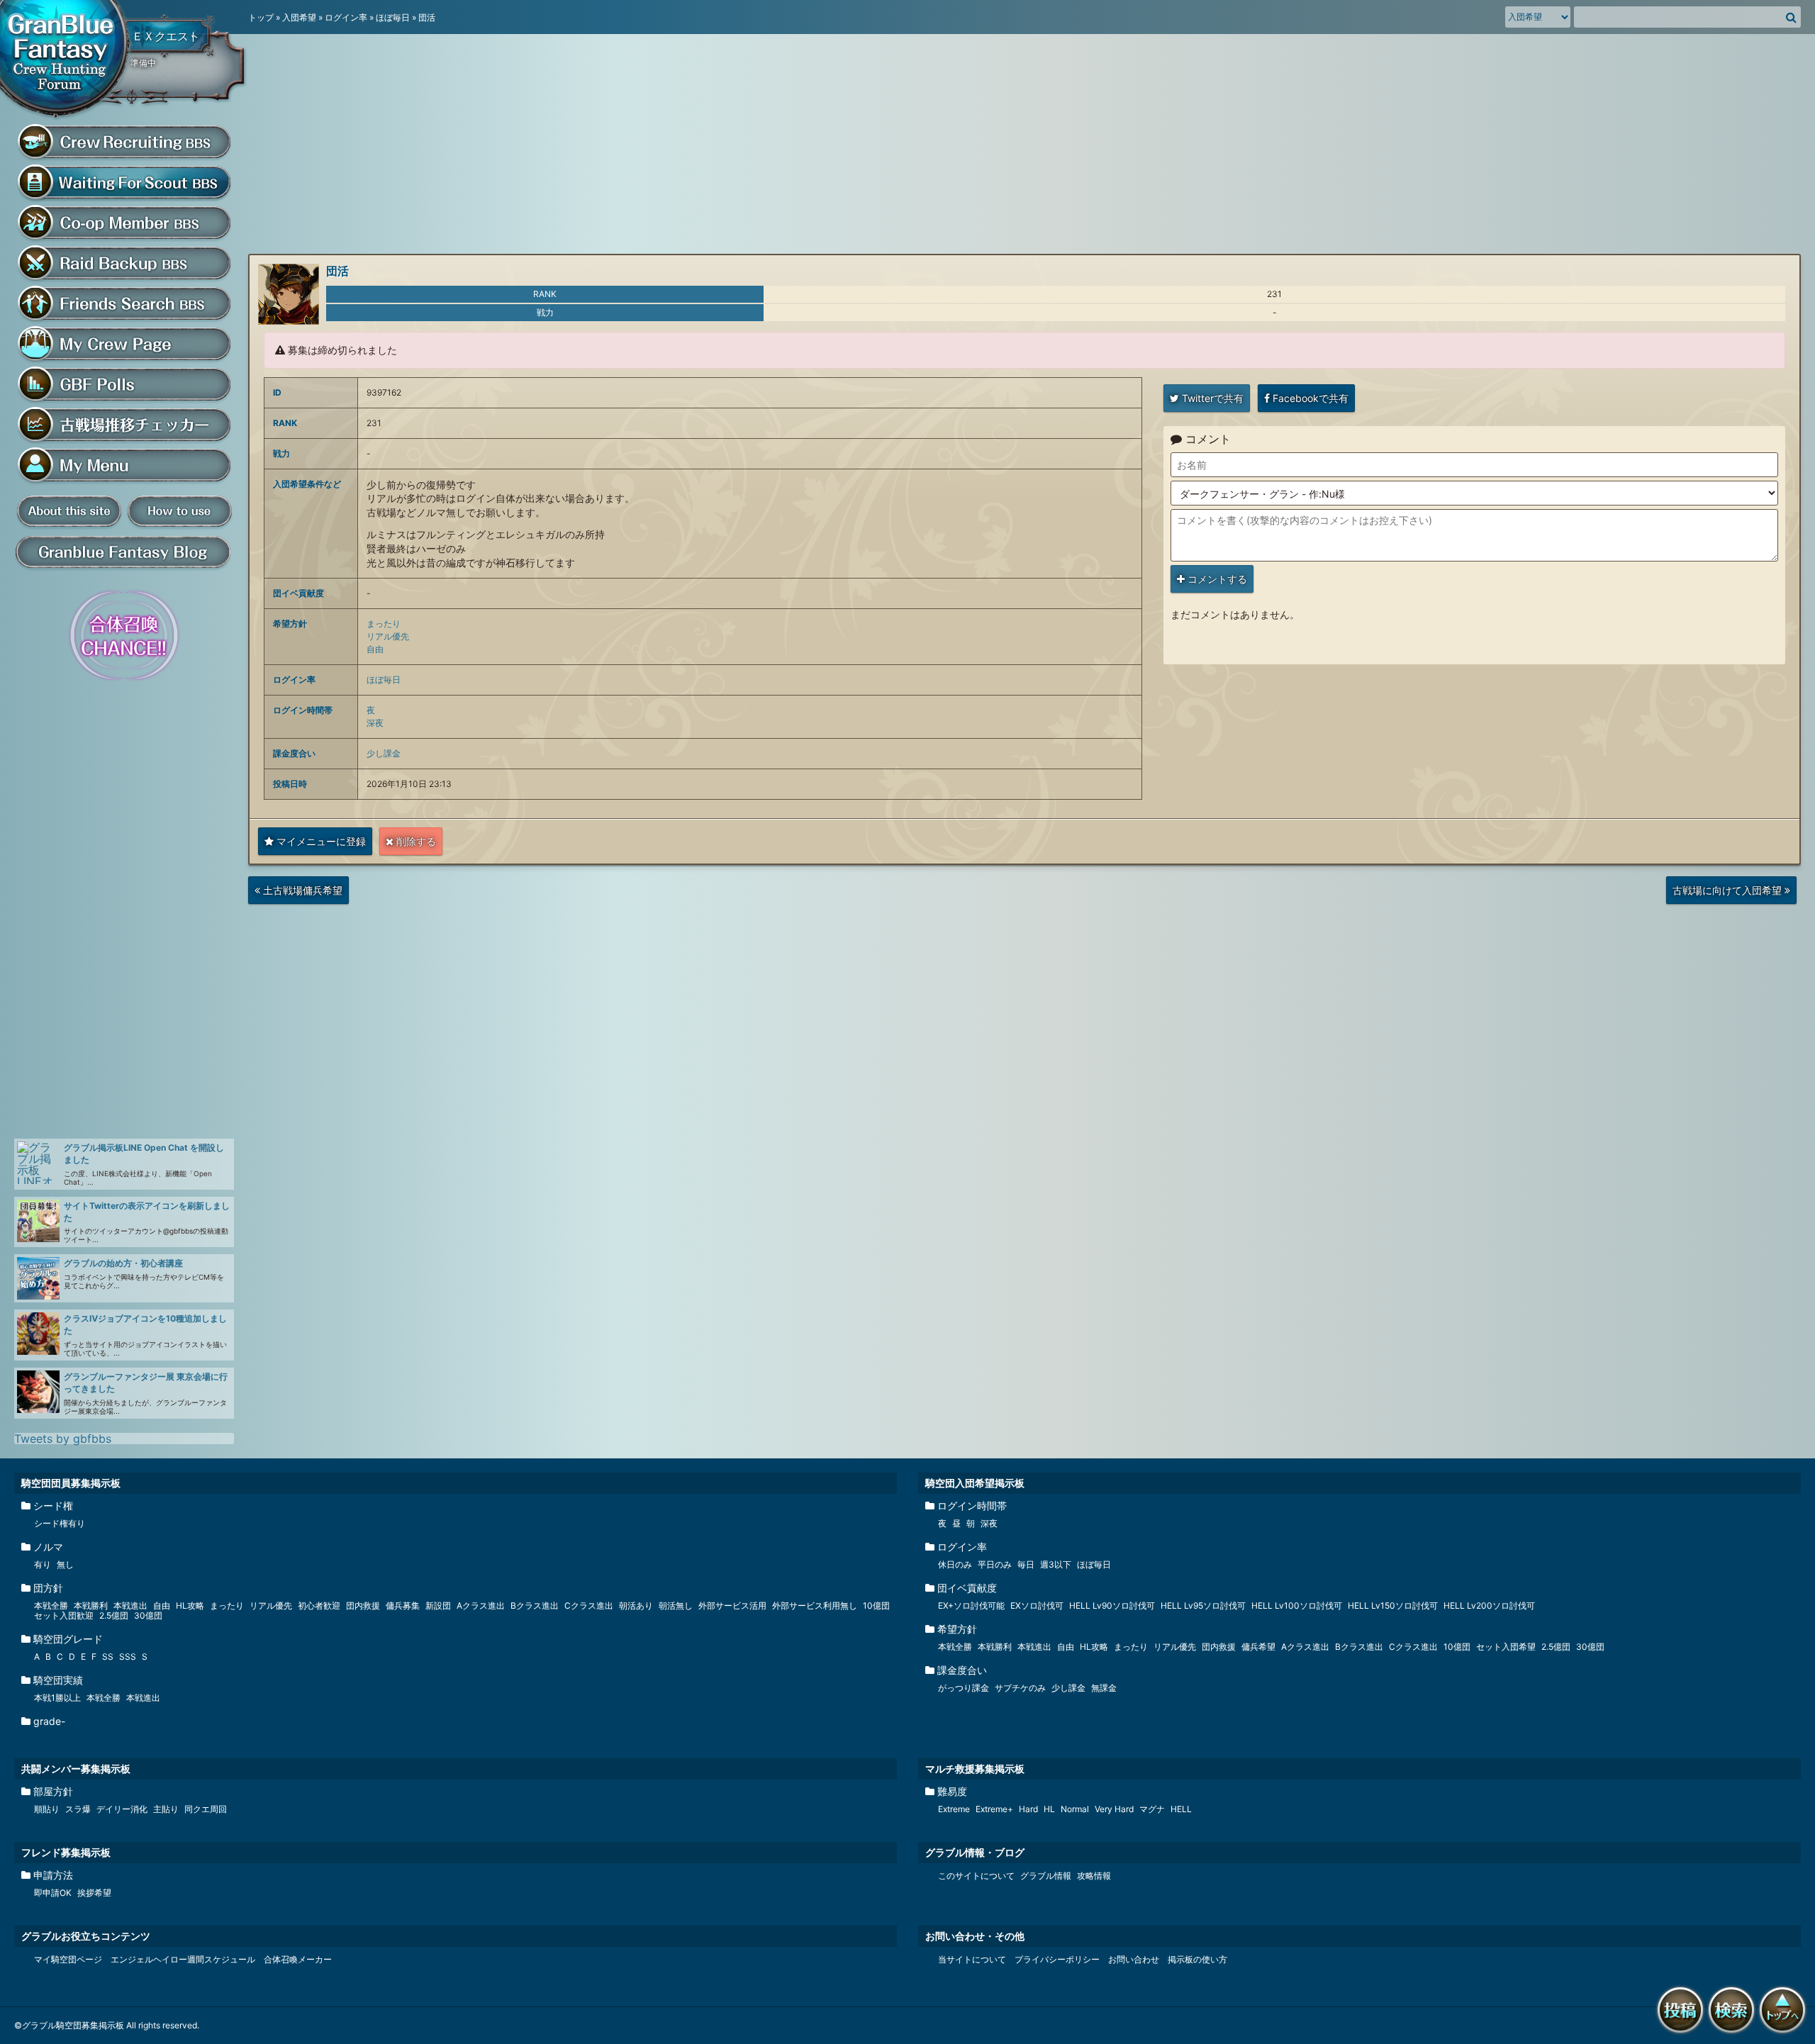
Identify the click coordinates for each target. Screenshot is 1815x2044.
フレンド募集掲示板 (66, 1852)
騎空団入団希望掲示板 (975, 1483)
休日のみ (955, 1564)
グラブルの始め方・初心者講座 (123, 1263)
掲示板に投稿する (1683, 2035)
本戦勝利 (91, 1605)
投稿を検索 (1734, 2035)
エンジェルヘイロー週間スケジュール (183, 1959)
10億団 (876, 1605)
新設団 (438, 1605)
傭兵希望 (1258, 1647)
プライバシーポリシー (1057, 1959)
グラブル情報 (1046, 1876)
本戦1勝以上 (57, 1698)
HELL (1181, 1809)
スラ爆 (78, 1809)
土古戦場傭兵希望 (298, 894)
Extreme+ (994, 1809)
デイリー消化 (122, 1809)
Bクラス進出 (535, 1605)
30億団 (148, 1615)
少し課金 (384, 753)
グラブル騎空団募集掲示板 (67, 61)
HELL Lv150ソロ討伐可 (1393, 1605)
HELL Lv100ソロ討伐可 (1297, 1605)
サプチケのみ (1020, 1688)
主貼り (166, 1809)
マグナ (1152, 1809)
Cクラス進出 (589, 1605)
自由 (375, 649)
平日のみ (995, 1564)
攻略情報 (1094, 1876)
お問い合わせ (1134, 1959)
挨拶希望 (94, 1893)
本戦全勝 (51, 1605)
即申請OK (53, 1893)
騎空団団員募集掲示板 (71, 1483)
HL (1049, 1809)
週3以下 (1056, 1564)
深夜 (375, 723)
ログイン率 (346, 17)
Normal (1075, 1809)
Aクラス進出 (481, 1605)
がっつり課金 (964, 1688)
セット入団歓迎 (64, 1615)
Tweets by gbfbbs (63, 1439)
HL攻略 (190, 1605)
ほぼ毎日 (393, 17)
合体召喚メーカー (298, 1959)
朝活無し (676, 1605)
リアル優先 (388, 636)
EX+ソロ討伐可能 (971, 1605)
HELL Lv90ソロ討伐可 (1112, 1605)
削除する (415, 841)
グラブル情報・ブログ (975, 1852)
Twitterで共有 (1211, 398)
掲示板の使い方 (1197, 1959)
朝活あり (636, 1605)
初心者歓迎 (319, 1605)
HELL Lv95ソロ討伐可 (1203, 1605)
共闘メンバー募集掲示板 (76, 1769)
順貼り (47, 1809)
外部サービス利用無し (815, 1605)
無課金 (1104, 1688)
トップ (261, 17)
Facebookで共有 (1309, 398)
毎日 (1026, 1564)
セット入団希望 (1506, 1647)
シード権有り (60, 1523)
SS (108, 1657)
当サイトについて (972, 1959)
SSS (128, 1657)
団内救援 (363, 1605)
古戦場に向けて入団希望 (1728, 894)
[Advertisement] (121, 910)
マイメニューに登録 (320, 841)
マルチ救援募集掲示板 (975, 1769)
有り (43, 1564)
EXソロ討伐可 (1037, 1605)
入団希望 (299, 17)
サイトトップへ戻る (1785, 2035)
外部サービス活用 (732, 1605)
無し (65, 1564)
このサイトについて (976, 1876)
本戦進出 (130, 1605)
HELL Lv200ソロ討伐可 (1489, 1605)
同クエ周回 (206, 1809)
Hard (1028, 1809)
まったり (384, 624)
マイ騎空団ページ (68, 1959)
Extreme (954, 1809)
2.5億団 (114, 1615)
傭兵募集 (403, 1605)
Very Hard (1114, 1809)
